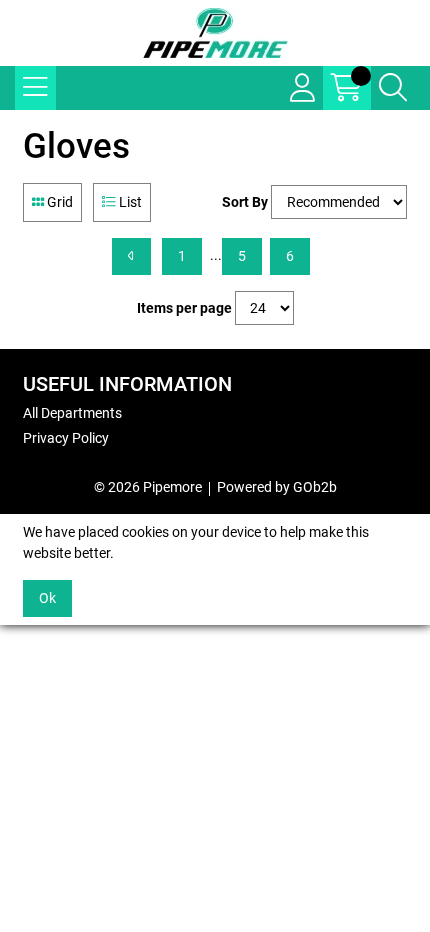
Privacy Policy (66, 438)
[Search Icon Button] (393, 88)
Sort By (245, 202)
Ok (47, 598)
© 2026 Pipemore (148, 487)
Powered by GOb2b (277, 487)
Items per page (184, 308)
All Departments (72, 413)
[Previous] (131, 256)
